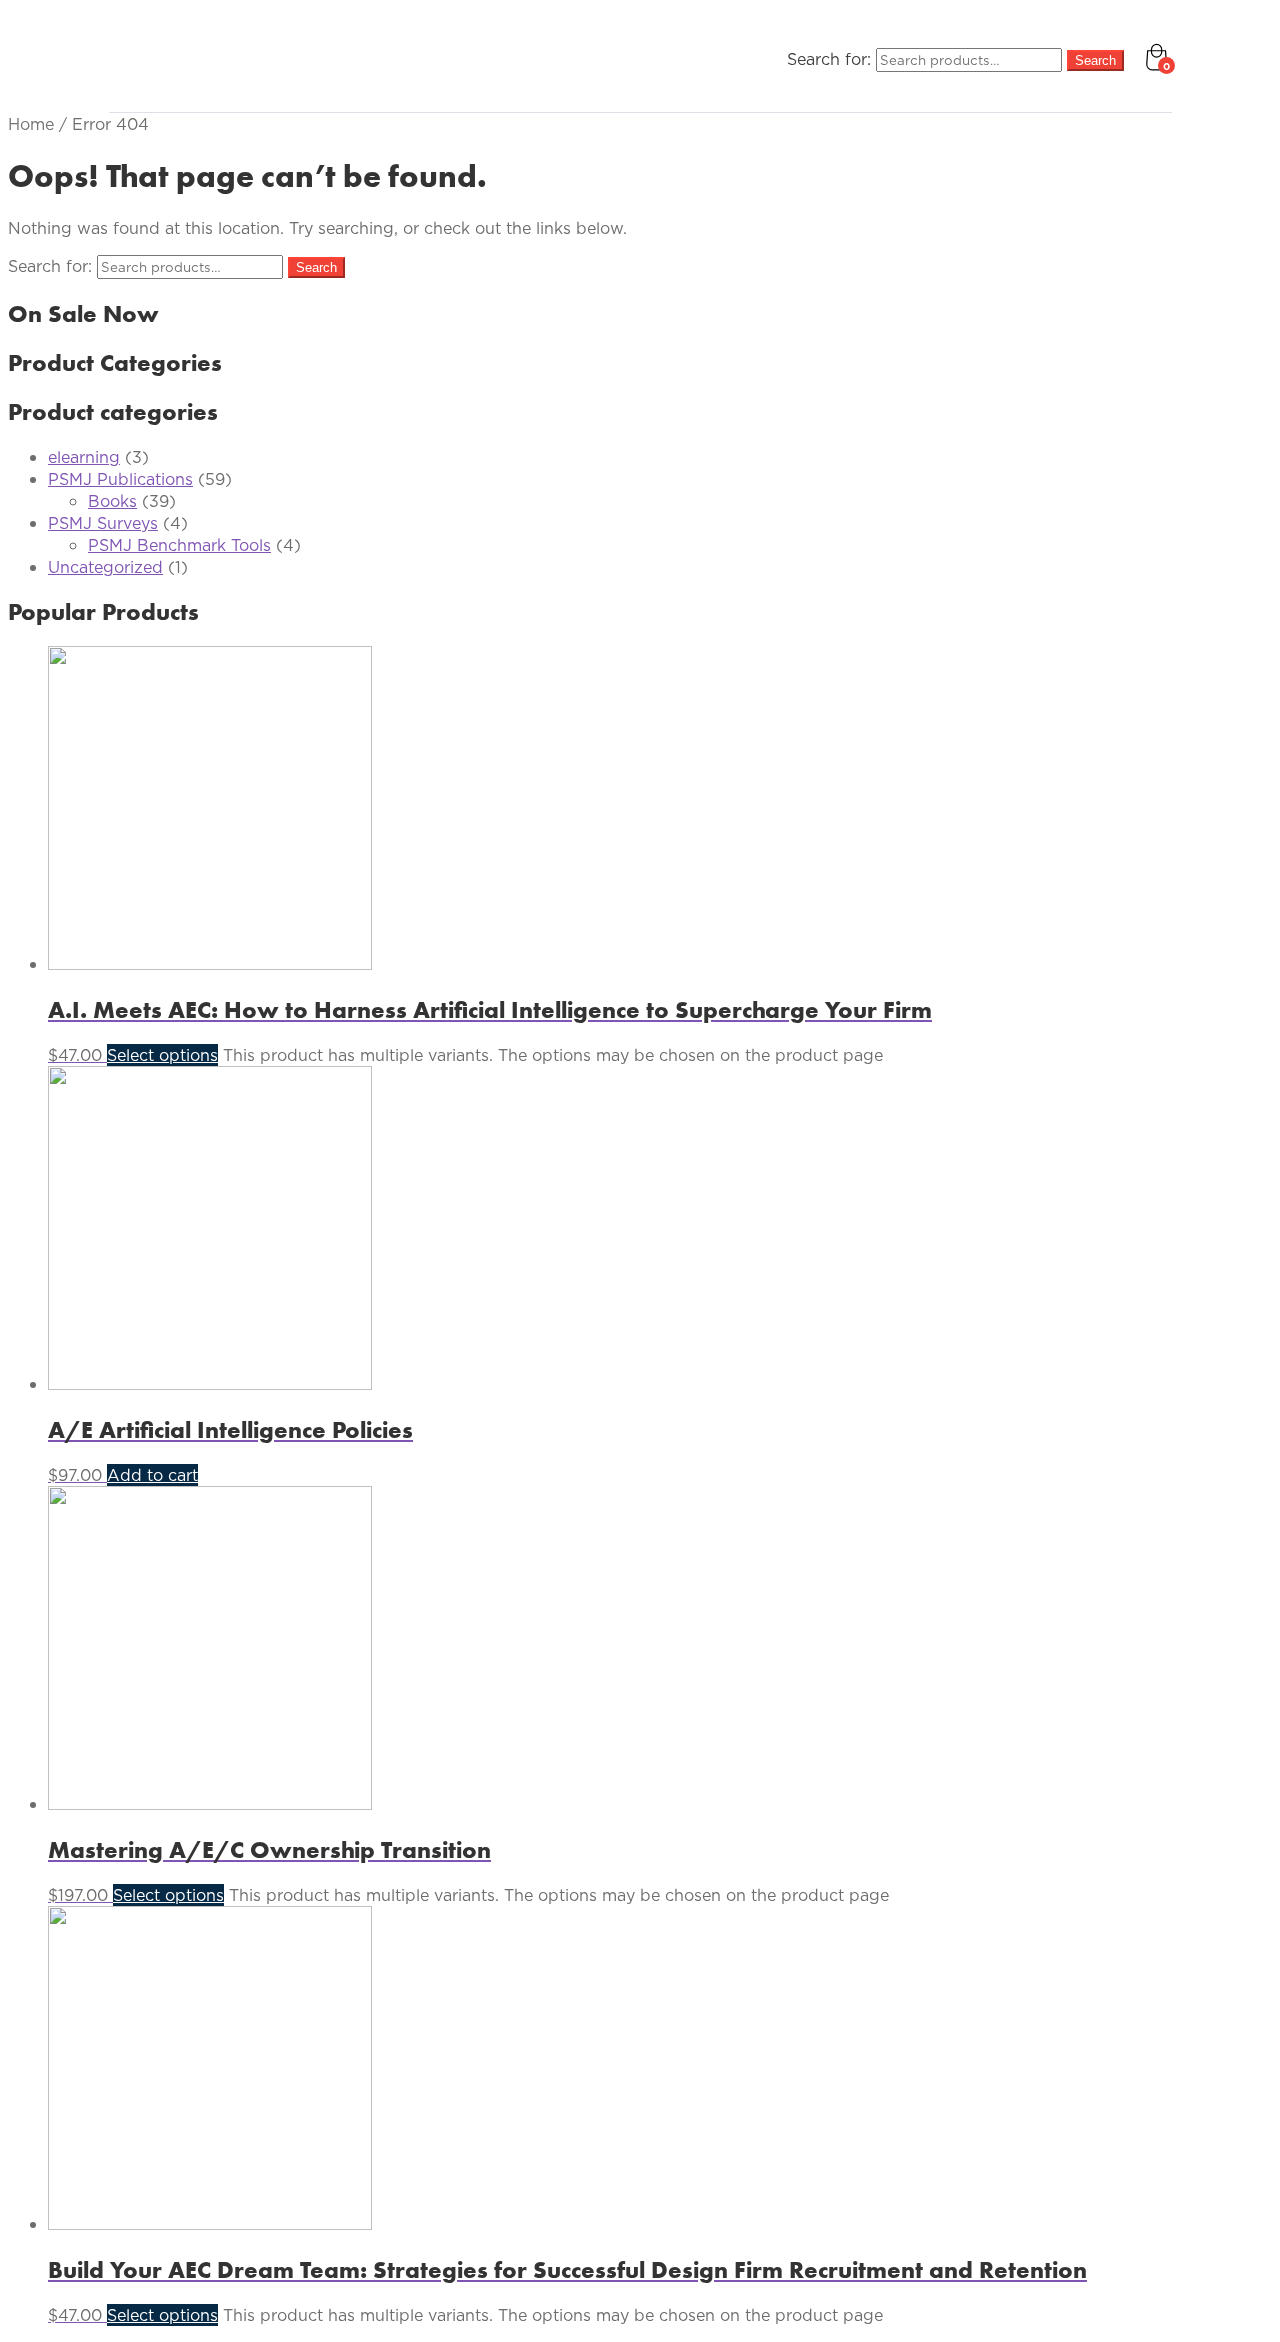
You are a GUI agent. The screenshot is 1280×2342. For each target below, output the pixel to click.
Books (112, 501)
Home (31, 124)
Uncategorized (105, 567)
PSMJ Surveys (103, 523)
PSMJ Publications (120, 479)
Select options (162, 1055)
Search (1095, 60)
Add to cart (152, 1475)
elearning (84, 457)
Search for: (829, 59)
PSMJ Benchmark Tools (179, 545)
